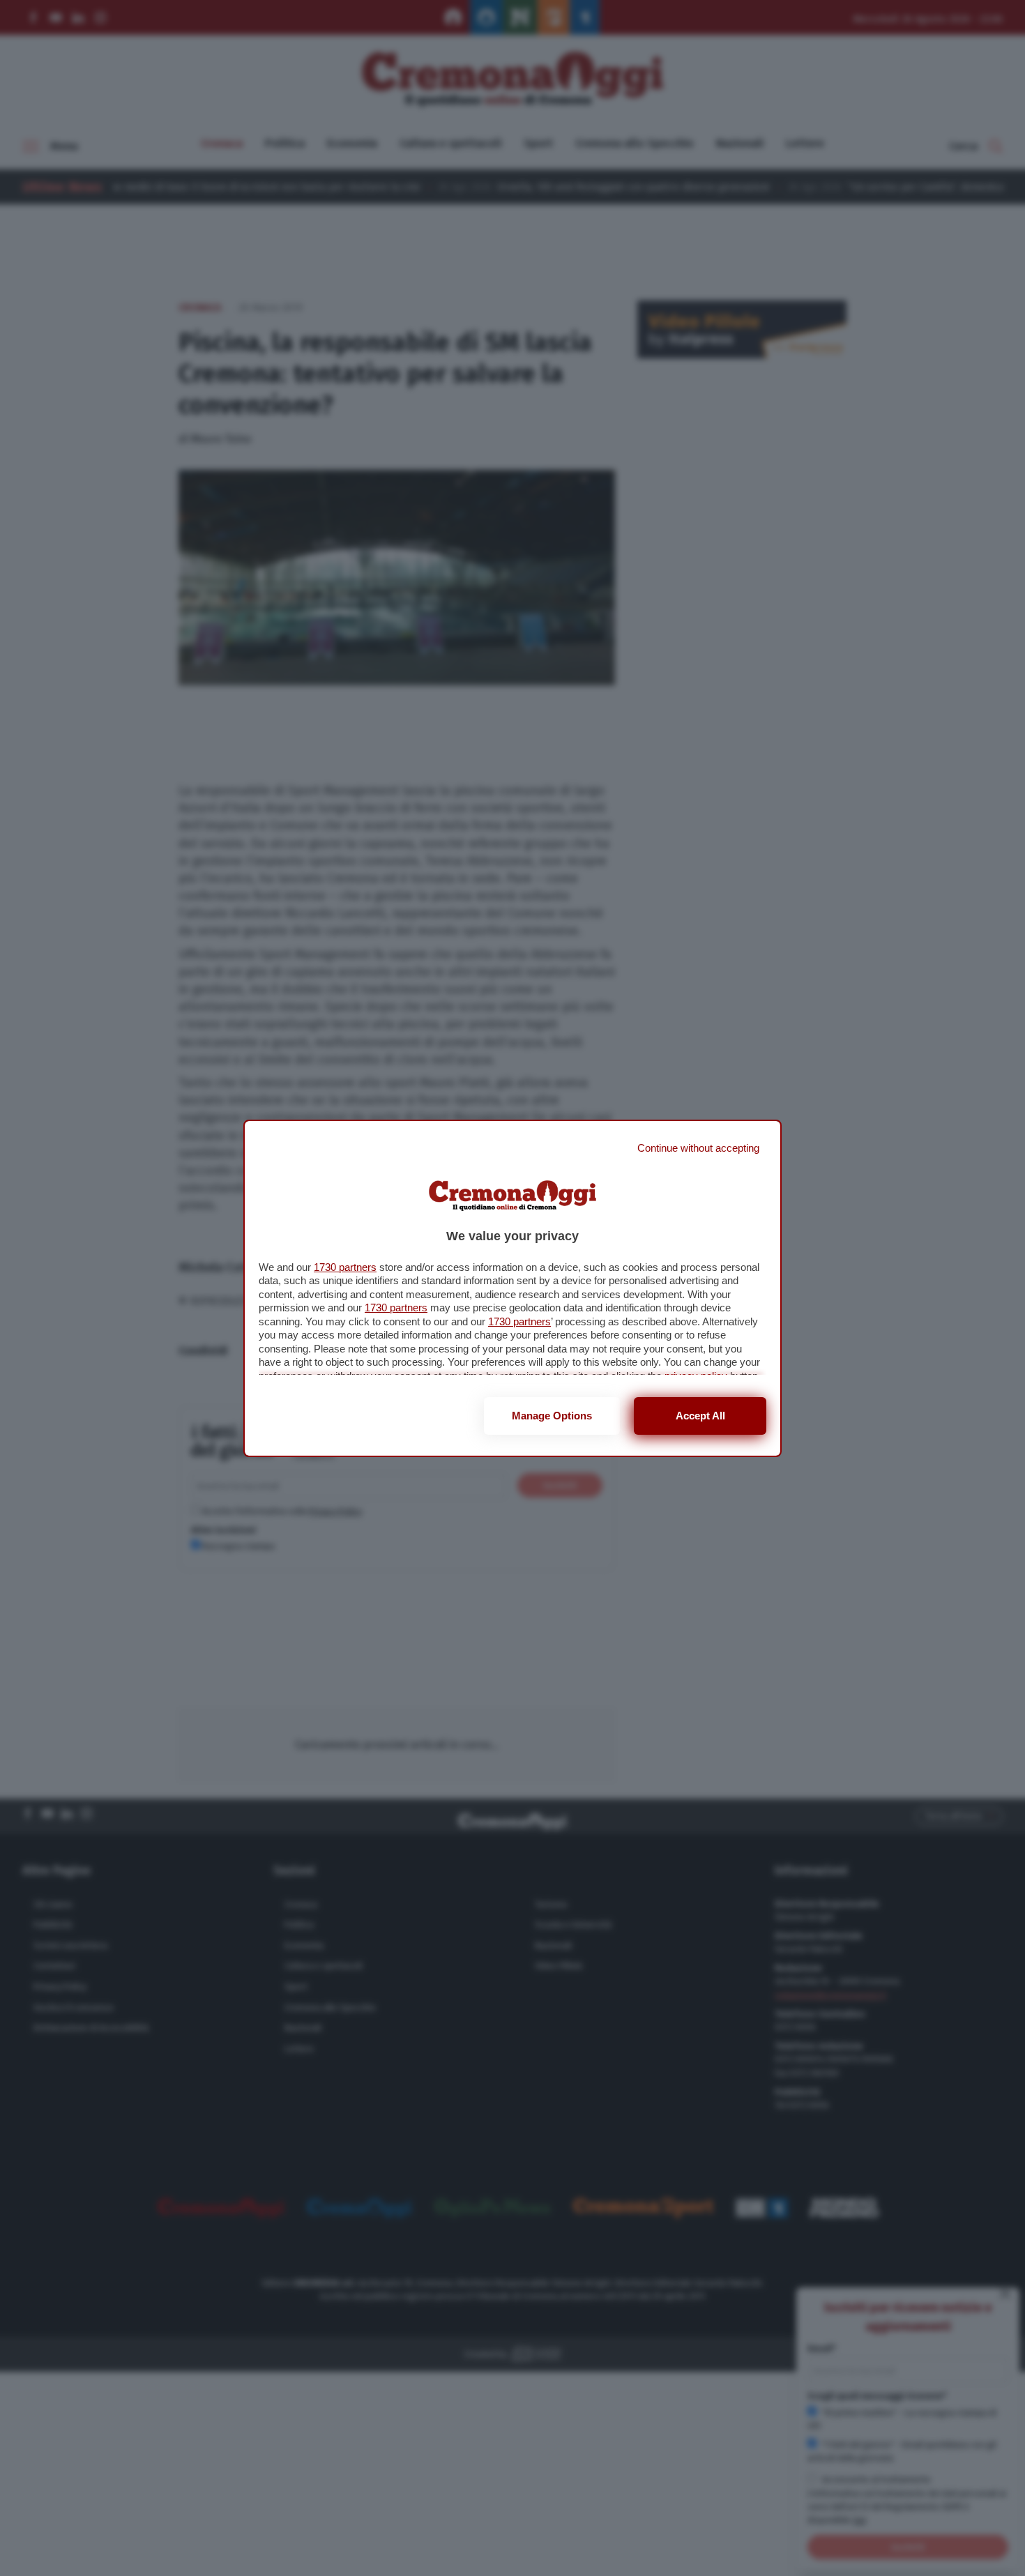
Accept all (700, 1416)
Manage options (552, 1416)
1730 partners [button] (345, 1267)
